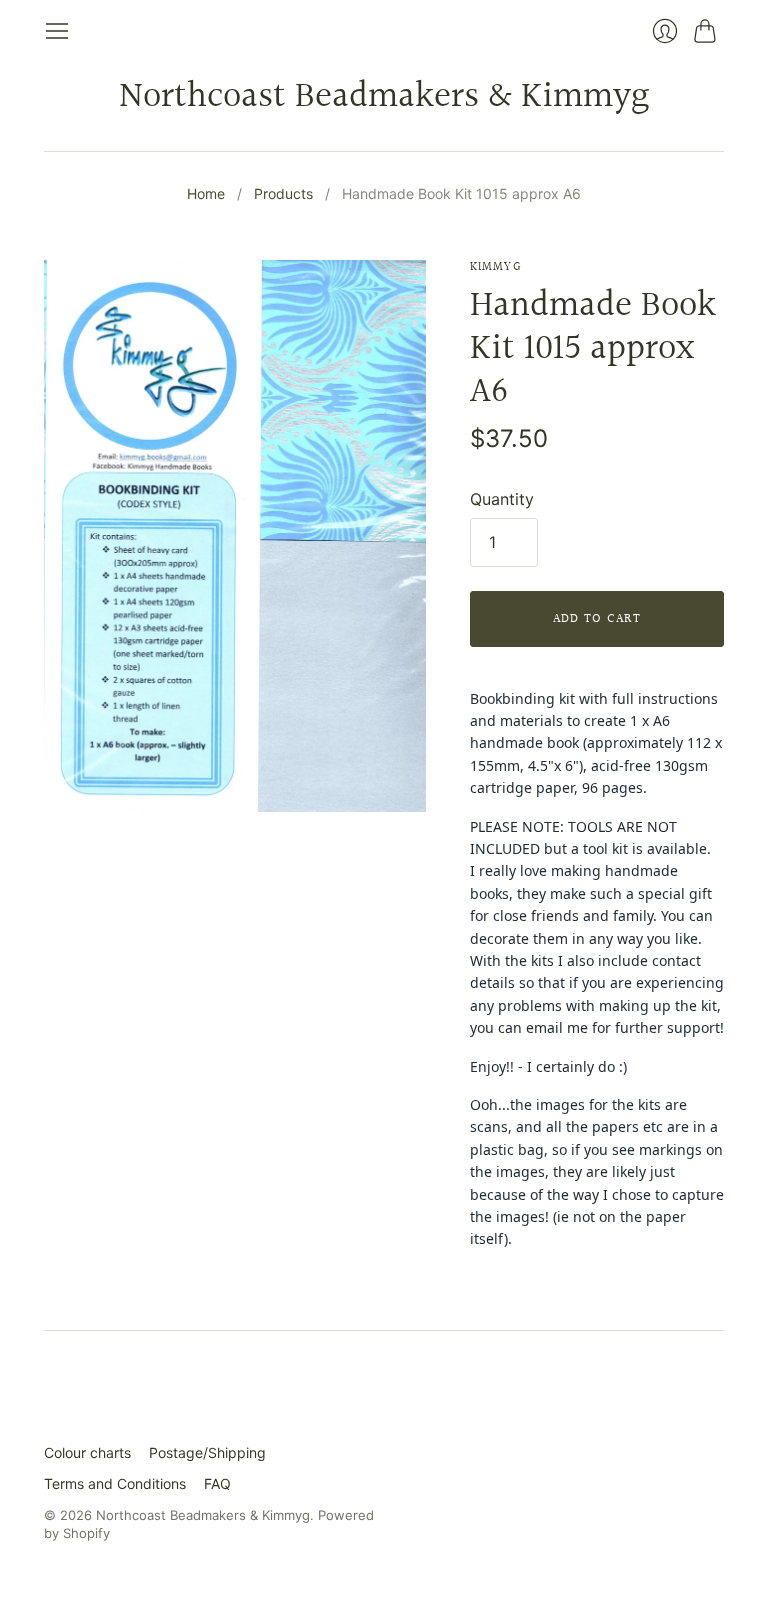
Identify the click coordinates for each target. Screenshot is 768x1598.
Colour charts (87, 1452)
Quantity (502, 499)
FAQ (217, 1483)
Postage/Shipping (207, 1452)
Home (206, 193)
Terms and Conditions (115, 1483)
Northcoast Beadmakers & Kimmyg (384, 97)
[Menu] (57, 31)
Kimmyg (495, 267)
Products (283, 193)
